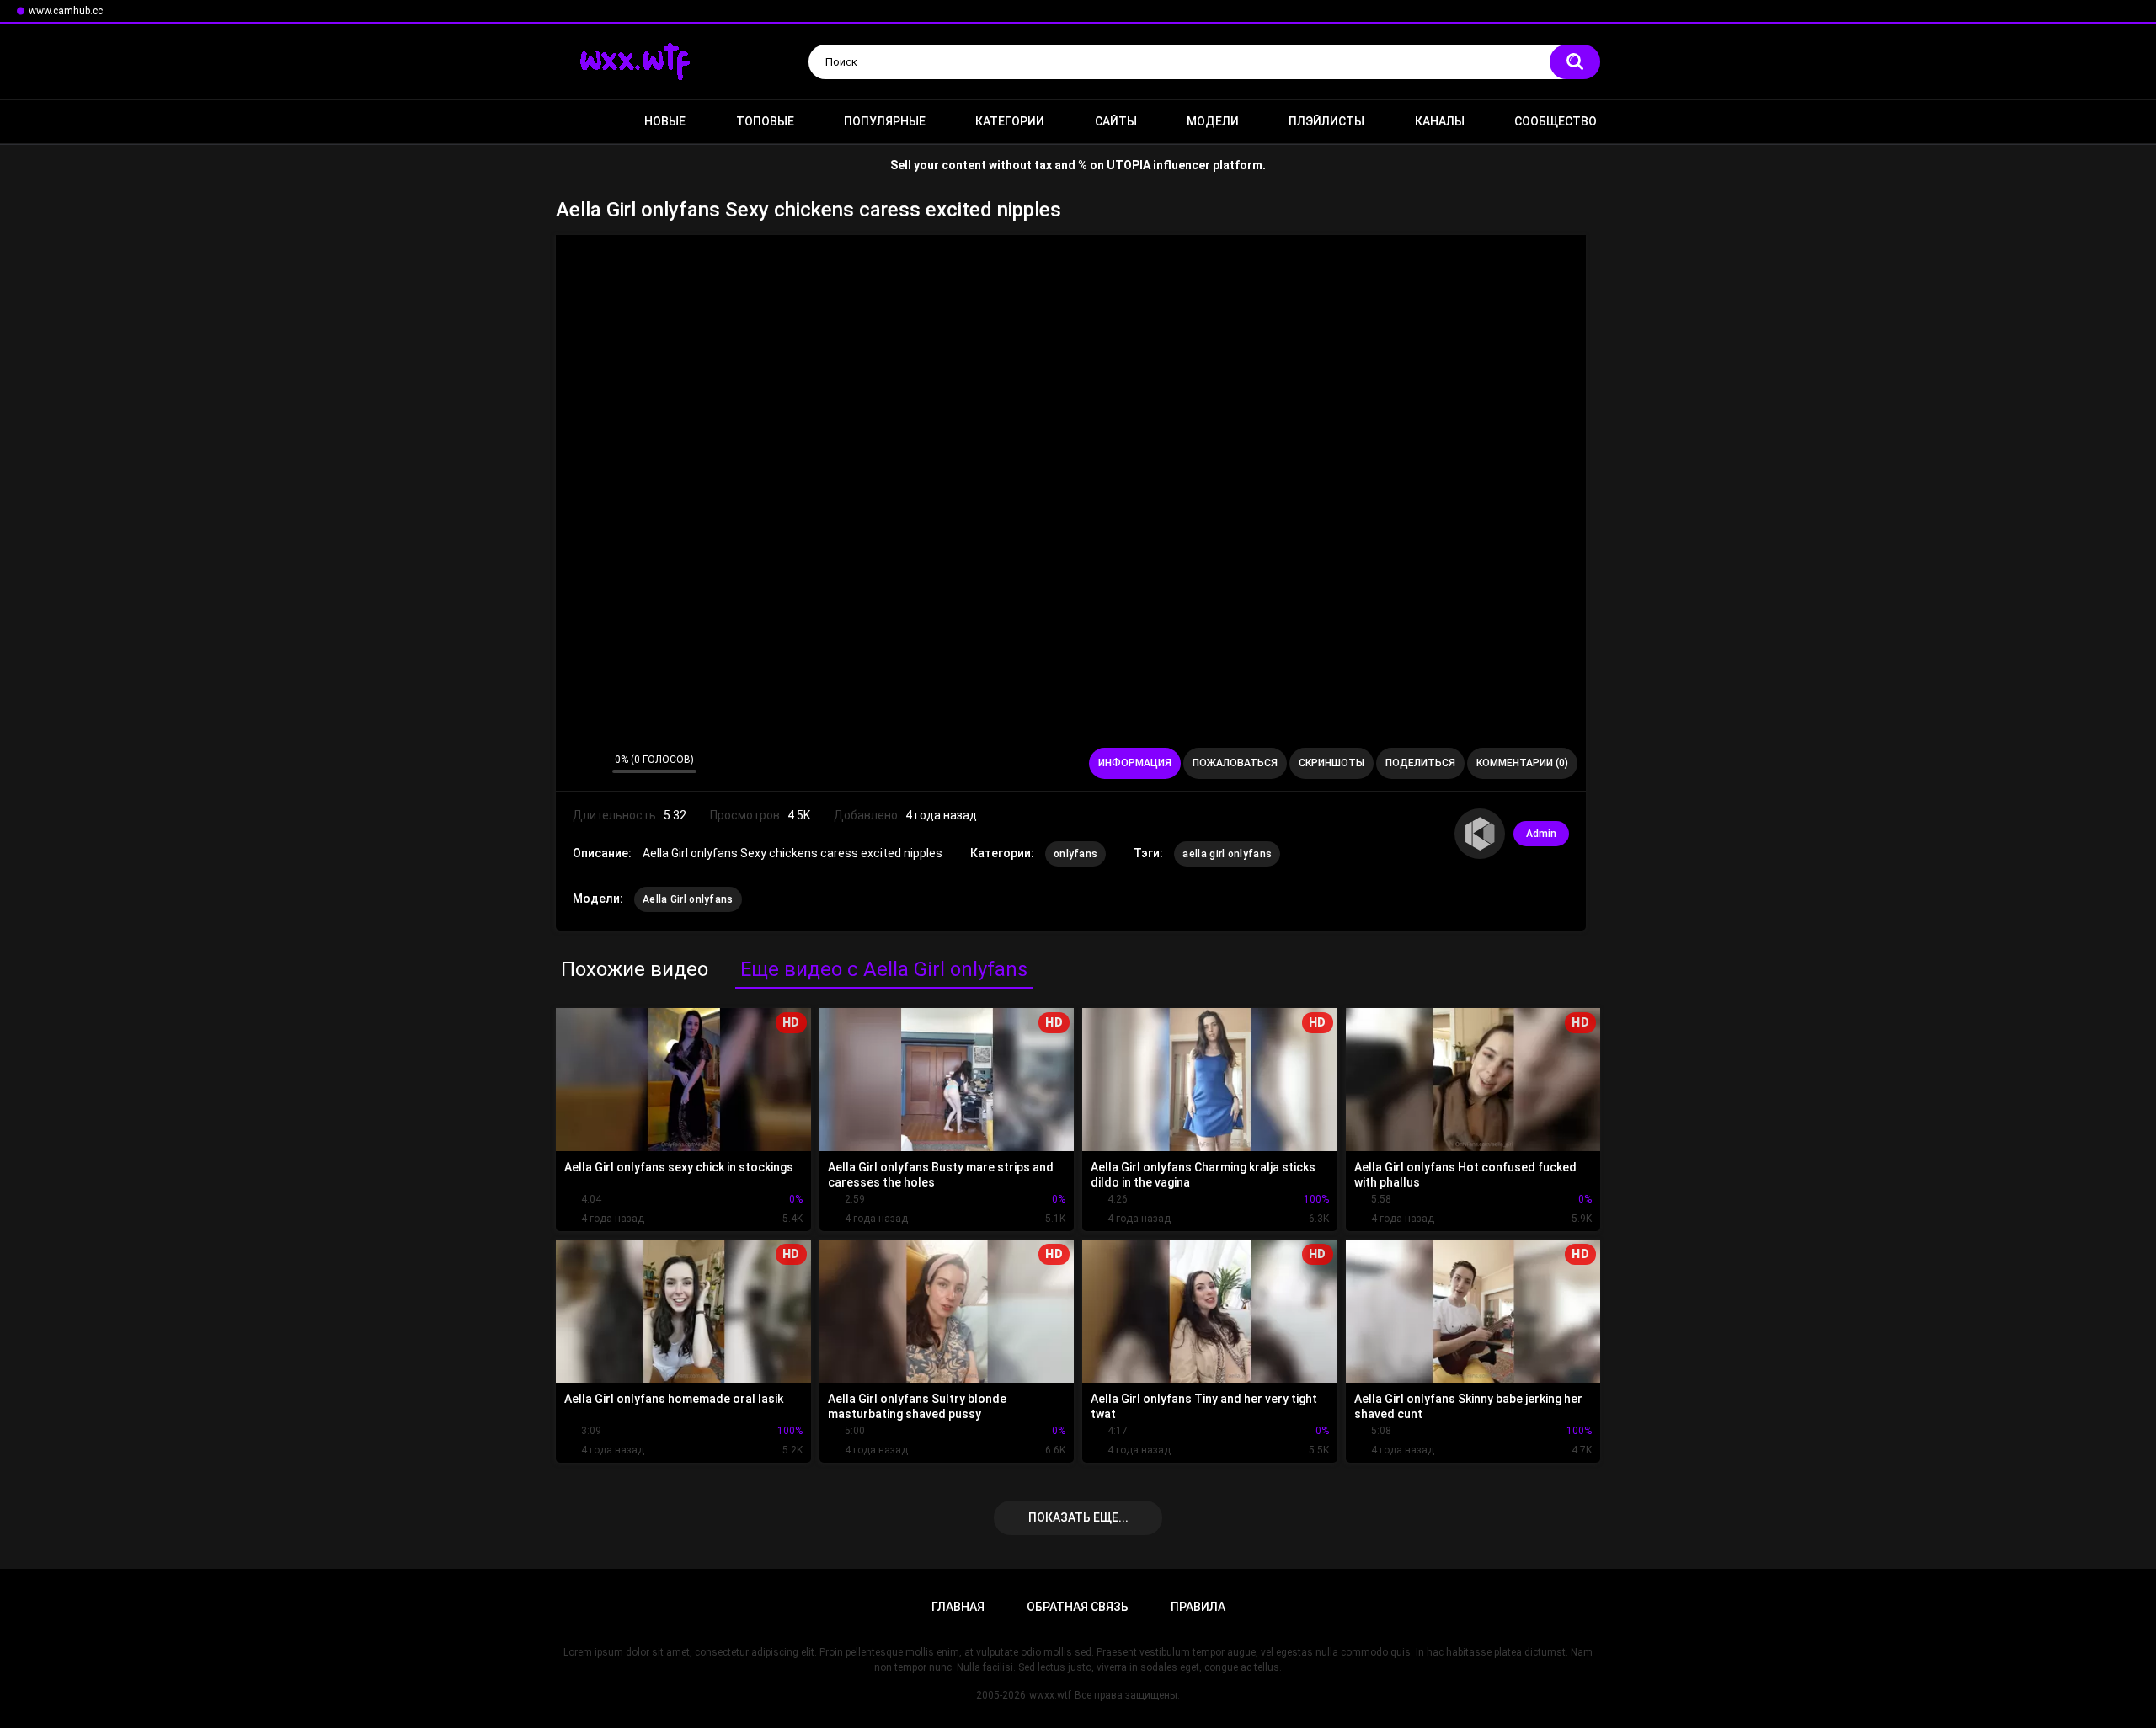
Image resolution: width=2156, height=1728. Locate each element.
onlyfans (1075, 854)
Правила (1198, 1607)
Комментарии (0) (1522, 763)
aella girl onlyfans (1227, 854)
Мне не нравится (595, 764)
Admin (1541, 834)
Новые (665, 121)
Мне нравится (573, 764)
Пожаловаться (1235, 763)
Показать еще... (1078, 1517)
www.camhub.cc (66, 11)
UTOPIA (1129, 165)
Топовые (765, 121)
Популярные (885, 121)
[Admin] (1480, 834)
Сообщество (1556, 121)
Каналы (1440, 121)
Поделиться (1420, 763)
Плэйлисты (1326, 121)
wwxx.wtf (1050, 1695)
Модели (1213, 121)
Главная (577, 122)
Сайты (1116, 121)
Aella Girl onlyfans (688, 899)
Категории (1010, 121)
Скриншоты (1331, 763)
